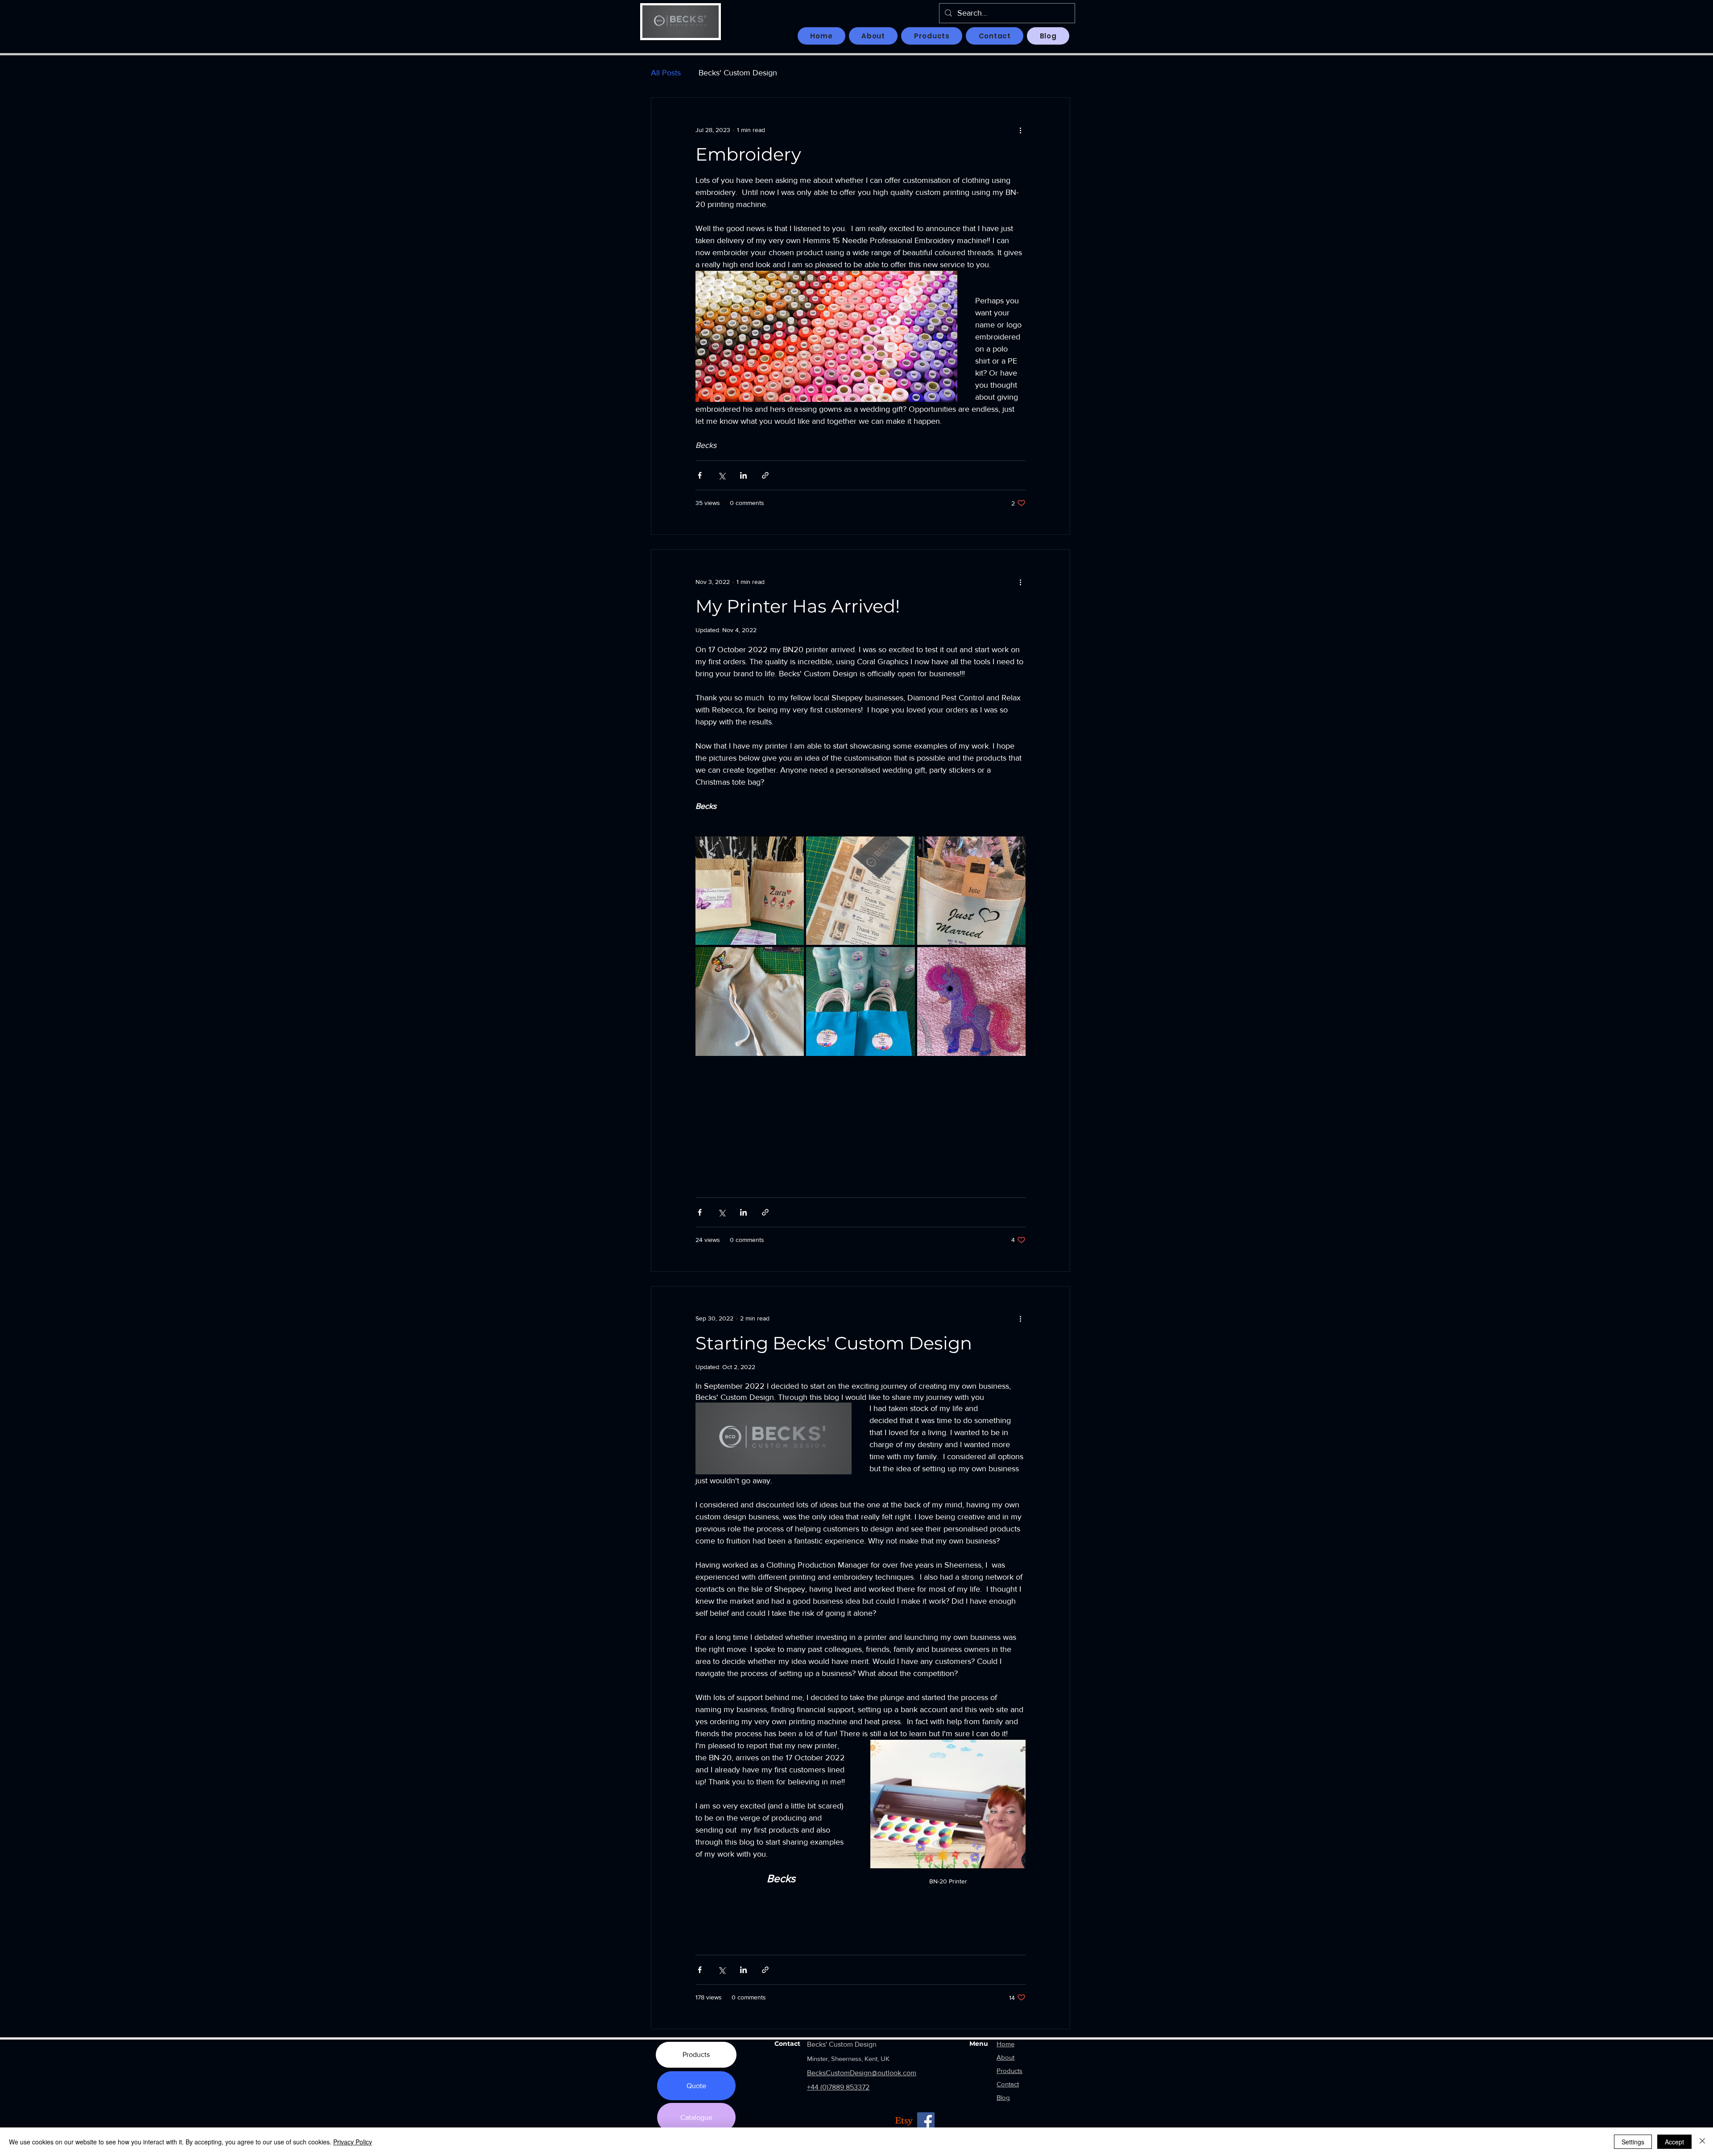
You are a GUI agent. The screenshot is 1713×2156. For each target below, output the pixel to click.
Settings (1633, 2142)
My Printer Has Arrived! (798, 606)
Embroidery (748, 154)
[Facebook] (926, 2121)
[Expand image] (750, 891)
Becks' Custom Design (738, 73)
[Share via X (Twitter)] (722, 475)
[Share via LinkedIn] (743, 475)
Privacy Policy (353, 2142)
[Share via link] (765, 475)
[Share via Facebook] (700, 475)
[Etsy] (904, 2121)
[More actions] (1020, 130)
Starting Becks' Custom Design (834, 1343)
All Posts (666, 73)
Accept (1674, 2142)
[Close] (1702, 2142)
